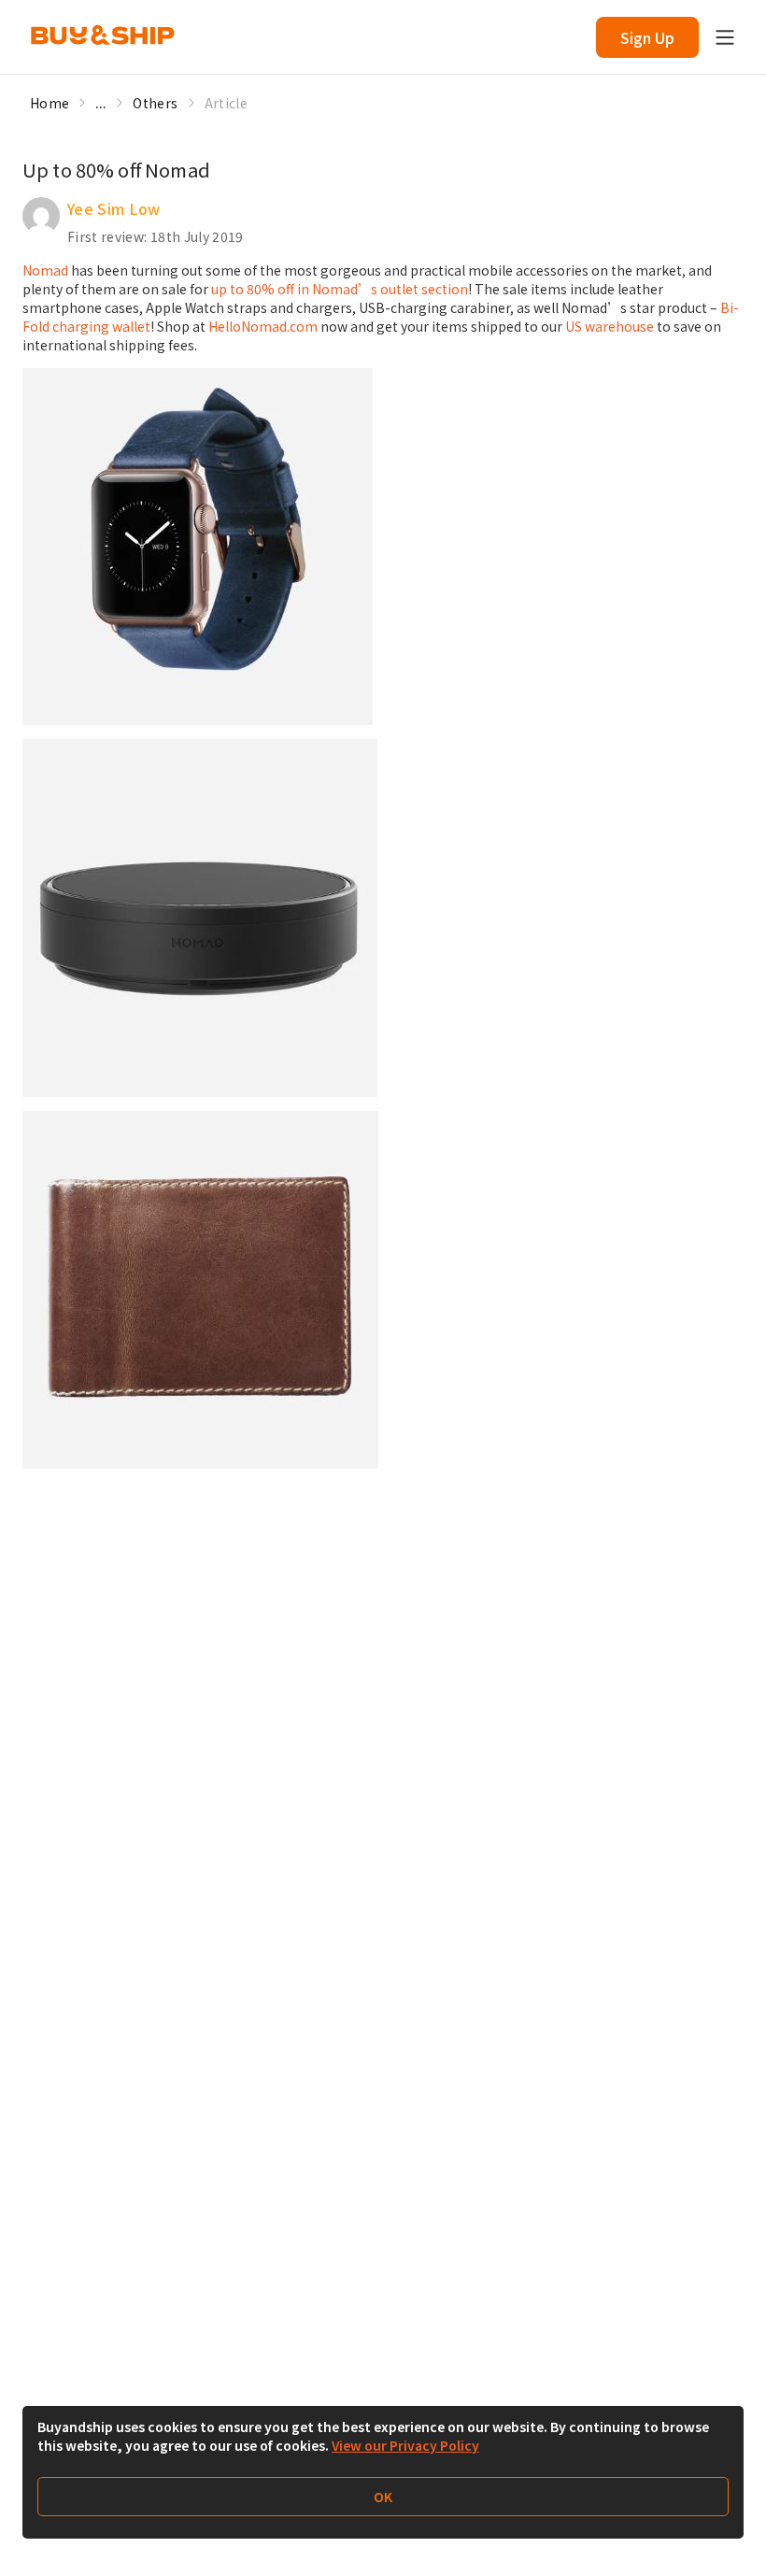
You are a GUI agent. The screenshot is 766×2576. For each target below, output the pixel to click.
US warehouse (610, 326)
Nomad (45, 270)
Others (155, 103)
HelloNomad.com (263, 326)
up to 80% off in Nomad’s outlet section (340, 289)
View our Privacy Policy (405, 2445)
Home (50, 103)
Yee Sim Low (114, 208)
